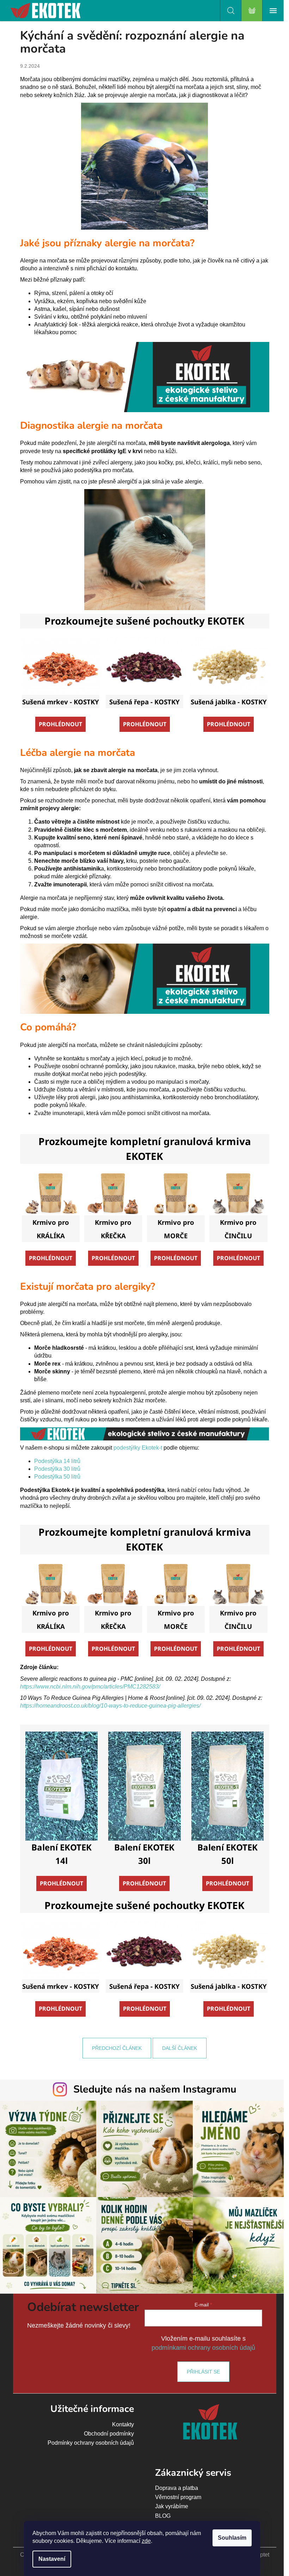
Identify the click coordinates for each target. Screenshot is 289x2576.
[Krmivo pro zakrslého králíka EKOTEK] (51, 1193)
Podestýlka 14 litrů (57, 1461)
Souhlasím (232, 2538)
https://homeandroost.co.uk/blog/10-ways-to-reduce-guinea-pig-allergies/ (110, 1706)
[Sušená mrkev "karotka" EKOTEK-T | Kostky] (61, 665)
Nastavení (52, 2559)
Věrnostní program (178, 2497)
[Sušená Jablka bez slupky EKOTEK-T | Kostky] (229, 665)
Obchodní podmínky (109, 2434)
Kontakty (123, 2424)
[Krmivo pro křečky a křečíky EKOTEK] (113, 1193)
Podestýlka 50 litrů (57, 1477)
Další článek (180, 2048)
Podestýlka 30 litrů (57, 1469)
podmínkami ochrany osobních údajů (203, 2348)
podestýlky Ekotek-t (138, 1448)
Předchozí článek (117, 2048)
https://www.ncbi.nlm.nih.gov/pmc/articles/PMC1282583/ (90, 1687)
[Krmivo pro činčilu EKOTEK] (238, 1193)
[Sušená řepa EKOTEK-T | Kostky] (144, 665)
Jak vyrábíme (172, 2506)
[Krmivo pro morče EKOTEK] (176, 1193)
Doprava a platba (177, 2488)
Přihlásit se (203, 2372)
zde (146, 2541)
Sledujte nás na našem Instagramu (155, 2089)
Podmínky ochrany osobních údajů (91, 2443)
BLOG (163, 2516)
